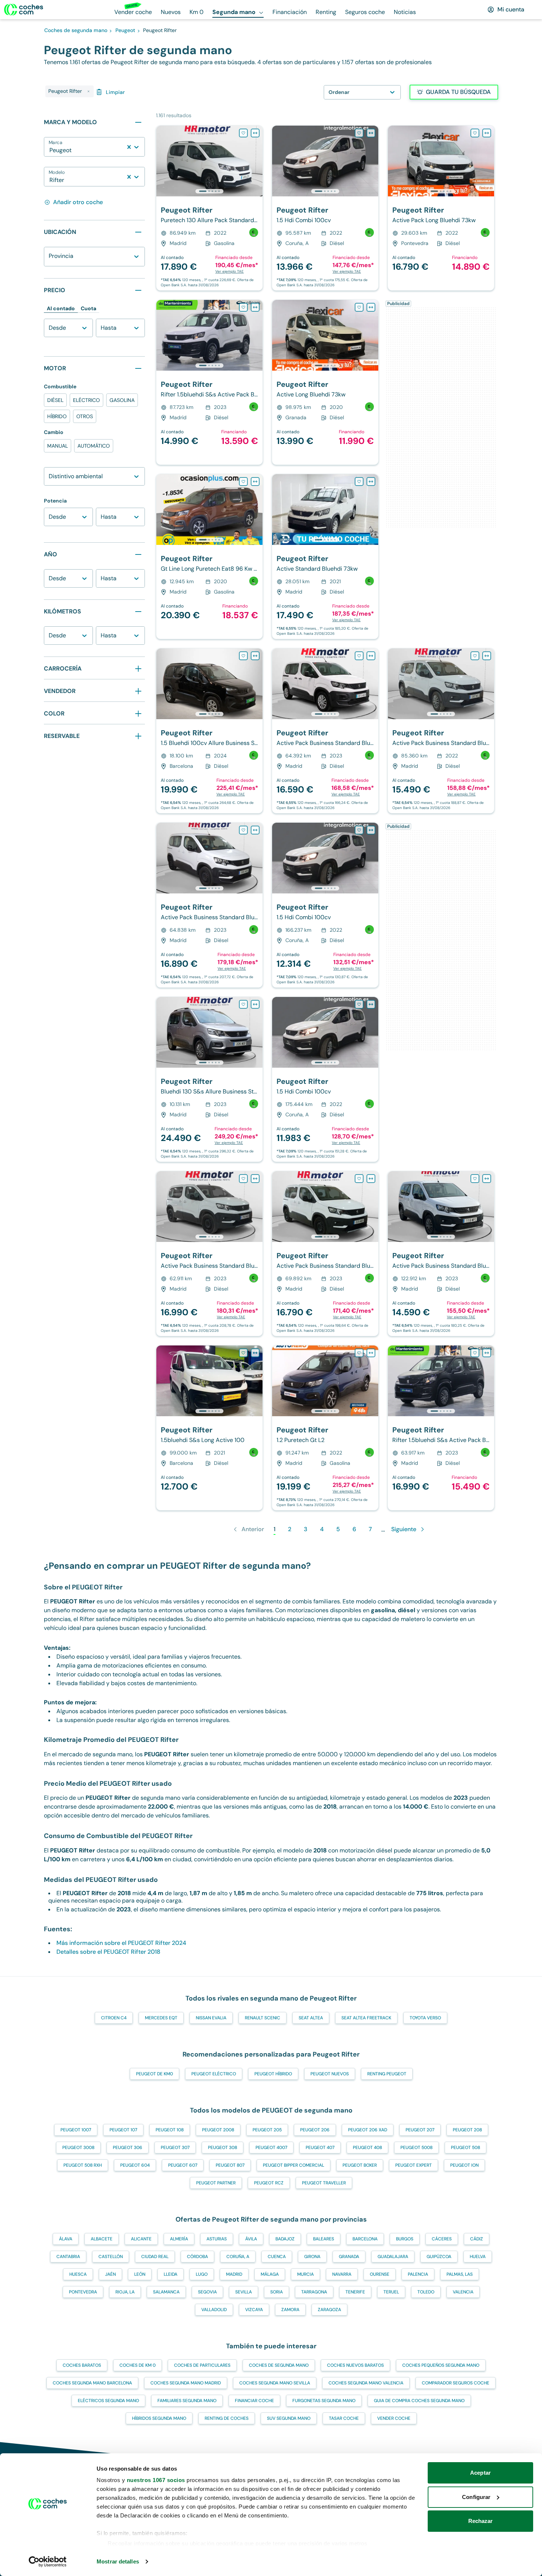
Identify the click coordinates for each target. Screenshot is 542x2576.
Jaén (110, 2274)
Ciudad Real (155, 2257)
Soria (277, 2292)
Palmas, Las (460, 2274)
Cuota (88, 308)
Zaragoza (329, 2310)
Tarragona (314, 2292)
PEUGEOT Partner (216, 2183)
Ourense (380, 2274)
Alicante (141, 2239)
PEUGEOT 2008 (218, 2130)
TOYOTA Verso (425, 2018)
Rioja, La (125, 2292)
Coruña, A (238, 2257)
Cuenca (277, 2257)
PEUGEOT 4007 (271, 2148)
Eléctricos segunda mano (108, 2401)
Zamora (290, 2310)
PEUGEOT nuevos (330, 2074)
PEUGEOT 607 (183, 2165)
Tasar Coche (344, 2418)
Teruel (391, 2292)
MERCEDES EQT (161, 2018)
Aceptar (480, 2473)
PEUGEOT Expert (414, 2165)
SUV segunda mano (289, 2418)
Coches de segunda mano (279, 2365)
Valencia (463, 2292)
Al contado (61, 308)
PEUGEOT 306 (128, 2148)
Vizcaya (254, 2310)
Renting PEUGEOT (387, 2074)
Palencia (418, 2274)
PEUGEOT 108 (170, 2130)
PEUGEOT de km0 (154, 2074)
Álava (66, 2239)
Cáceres (442, 2239)
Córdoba (197, 2257)
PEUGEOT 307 (175, 2148)
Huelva (478, 2257)
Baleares (324, 2239)
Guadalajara (393, 2257)
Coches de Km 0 (138, 2365)
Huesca (78, 2274)
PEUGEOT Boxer (360, 2165)
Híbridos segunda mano (159, 2418)
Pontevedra (83, 2292)
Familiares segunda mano (187, 2401)
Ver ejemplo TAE (230, 271)
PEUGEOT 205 (267, 2130)
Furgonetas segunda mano (324, 2401)
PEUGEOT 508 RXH (83, 2165)
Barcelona (365, 2239)
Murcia (305, 2274)
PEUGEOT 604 (135, 2165)
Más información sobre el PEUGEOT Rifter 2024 (121, 1943)
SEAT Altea (311, 2018)
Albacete (102, 2239)
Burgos (405, 2239)
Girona (312, 2257)
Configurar (476, 2497)
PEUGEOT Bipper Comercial (293, 2165)
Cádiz (477, 2239)
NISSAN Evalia (211, 2018)
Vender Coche (394, 2418)
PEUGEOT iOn (464, 2165)
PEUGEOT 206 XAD (368, 2130)
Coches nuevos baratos (355, 2365)
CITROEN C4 (114, 2018)
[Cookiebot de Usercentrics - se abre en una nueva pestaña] (48, 2562)
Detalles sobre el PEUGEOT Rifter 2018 (108, 1952)
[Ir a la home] (24, 10)
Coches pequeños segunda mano (441, 2365)
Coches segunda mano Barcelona (92, 2383)
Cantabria (68, 2257)
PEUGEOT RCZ (269, 2183)
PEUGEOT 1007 (76, 2130)
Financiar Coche (254, 2401)
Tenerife (355, 2292)
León (140, 2274)
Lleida (171, 2274)
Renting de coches (227, 2418)
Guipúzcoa (439, 2257)
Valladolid (214, 2310)
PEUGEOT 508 (465, 2148)
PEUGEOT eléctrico (214, 2074)
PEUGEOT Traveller (324, 2183)
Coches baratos (82, 2365)
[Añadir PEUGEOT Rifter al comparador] (255, 133)
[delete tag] (88, 91)
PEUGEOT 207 (420, 2130)
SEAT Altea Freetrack (366, 2018)
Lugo (202, 2274)
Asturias (217, 2239)
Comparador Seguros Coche (456, 2383)
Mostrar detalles (118, 2561)
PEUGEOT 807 (230, 2165)
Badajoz (285, 2239)
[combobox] (50, 150)
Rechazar (481, 2521)
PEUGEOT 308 (223, 2148)
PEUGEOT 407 (320, 2148)
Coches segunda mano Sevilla (275, 2383)
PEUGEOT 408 (367, 2148)
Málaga (270, 2274)
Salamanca (166, 2292)
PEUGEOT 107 (123, 2130)
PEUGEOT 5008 (416, 2148)
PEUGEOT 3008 (78, 2148)
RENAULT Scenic (263, 2018)
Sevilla (244, 2292)
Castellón (111, 2257)
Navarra (342, 2274)
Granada (349, 2257)
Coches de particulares (202, 2365)
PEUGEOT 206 (315, 2130)
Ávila (251, 2239)
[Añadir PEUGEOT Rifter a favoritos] (243, 133)
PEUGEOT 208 (467, 2130)
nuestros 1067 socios (156, 2480)
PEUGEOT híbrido (273, 2074)
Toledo (426, 2292)
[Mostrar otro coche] (209, 191)
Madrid (234, 2274)
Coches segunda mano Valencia (366, 2383)
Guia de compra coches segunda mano (419, 2401)
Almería (179, 2239)
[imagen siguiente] (257, 161)
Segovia (207, 2292)
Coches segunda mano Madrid (186, 2383)
